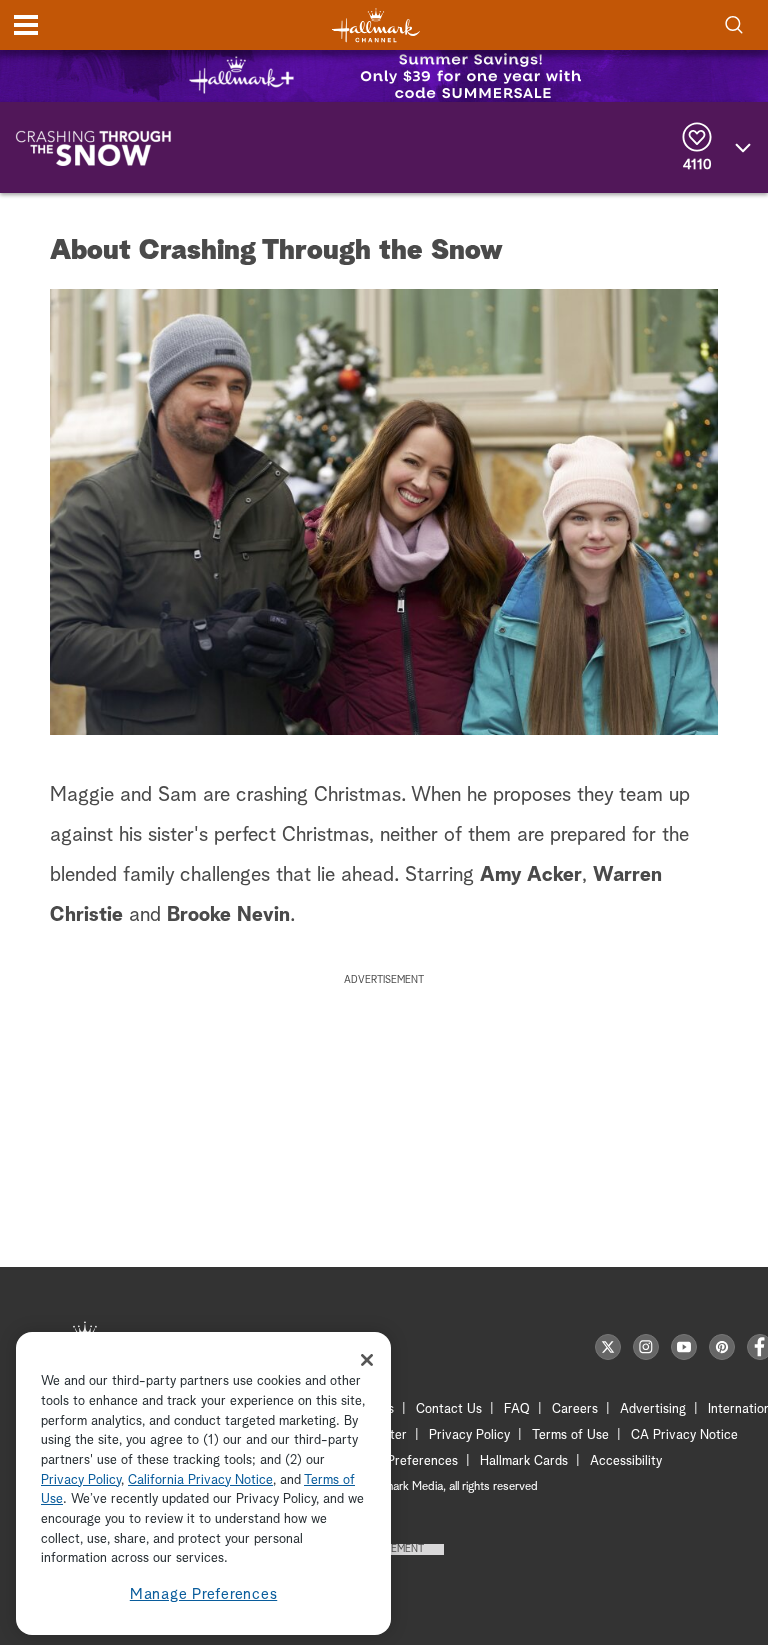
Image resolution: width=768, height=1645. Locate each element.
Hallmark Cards (524, 1461)
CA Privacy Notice (684, 1435)
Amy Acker (531, 875)
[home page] (376, 25)
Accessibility (626, 1461)
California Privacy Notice (200, 1480)
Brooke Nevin (228, 915)
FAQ (517, 1409)
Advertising (653, 1409)
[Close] (367, 1360)
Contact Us (449, 1409)
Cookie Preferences (401, 1461)
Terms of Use (570, 1435)
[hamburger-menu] (26, 25)
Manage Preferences (204, 1594)
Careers (575, 1409)
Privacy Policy (469, 1435)
